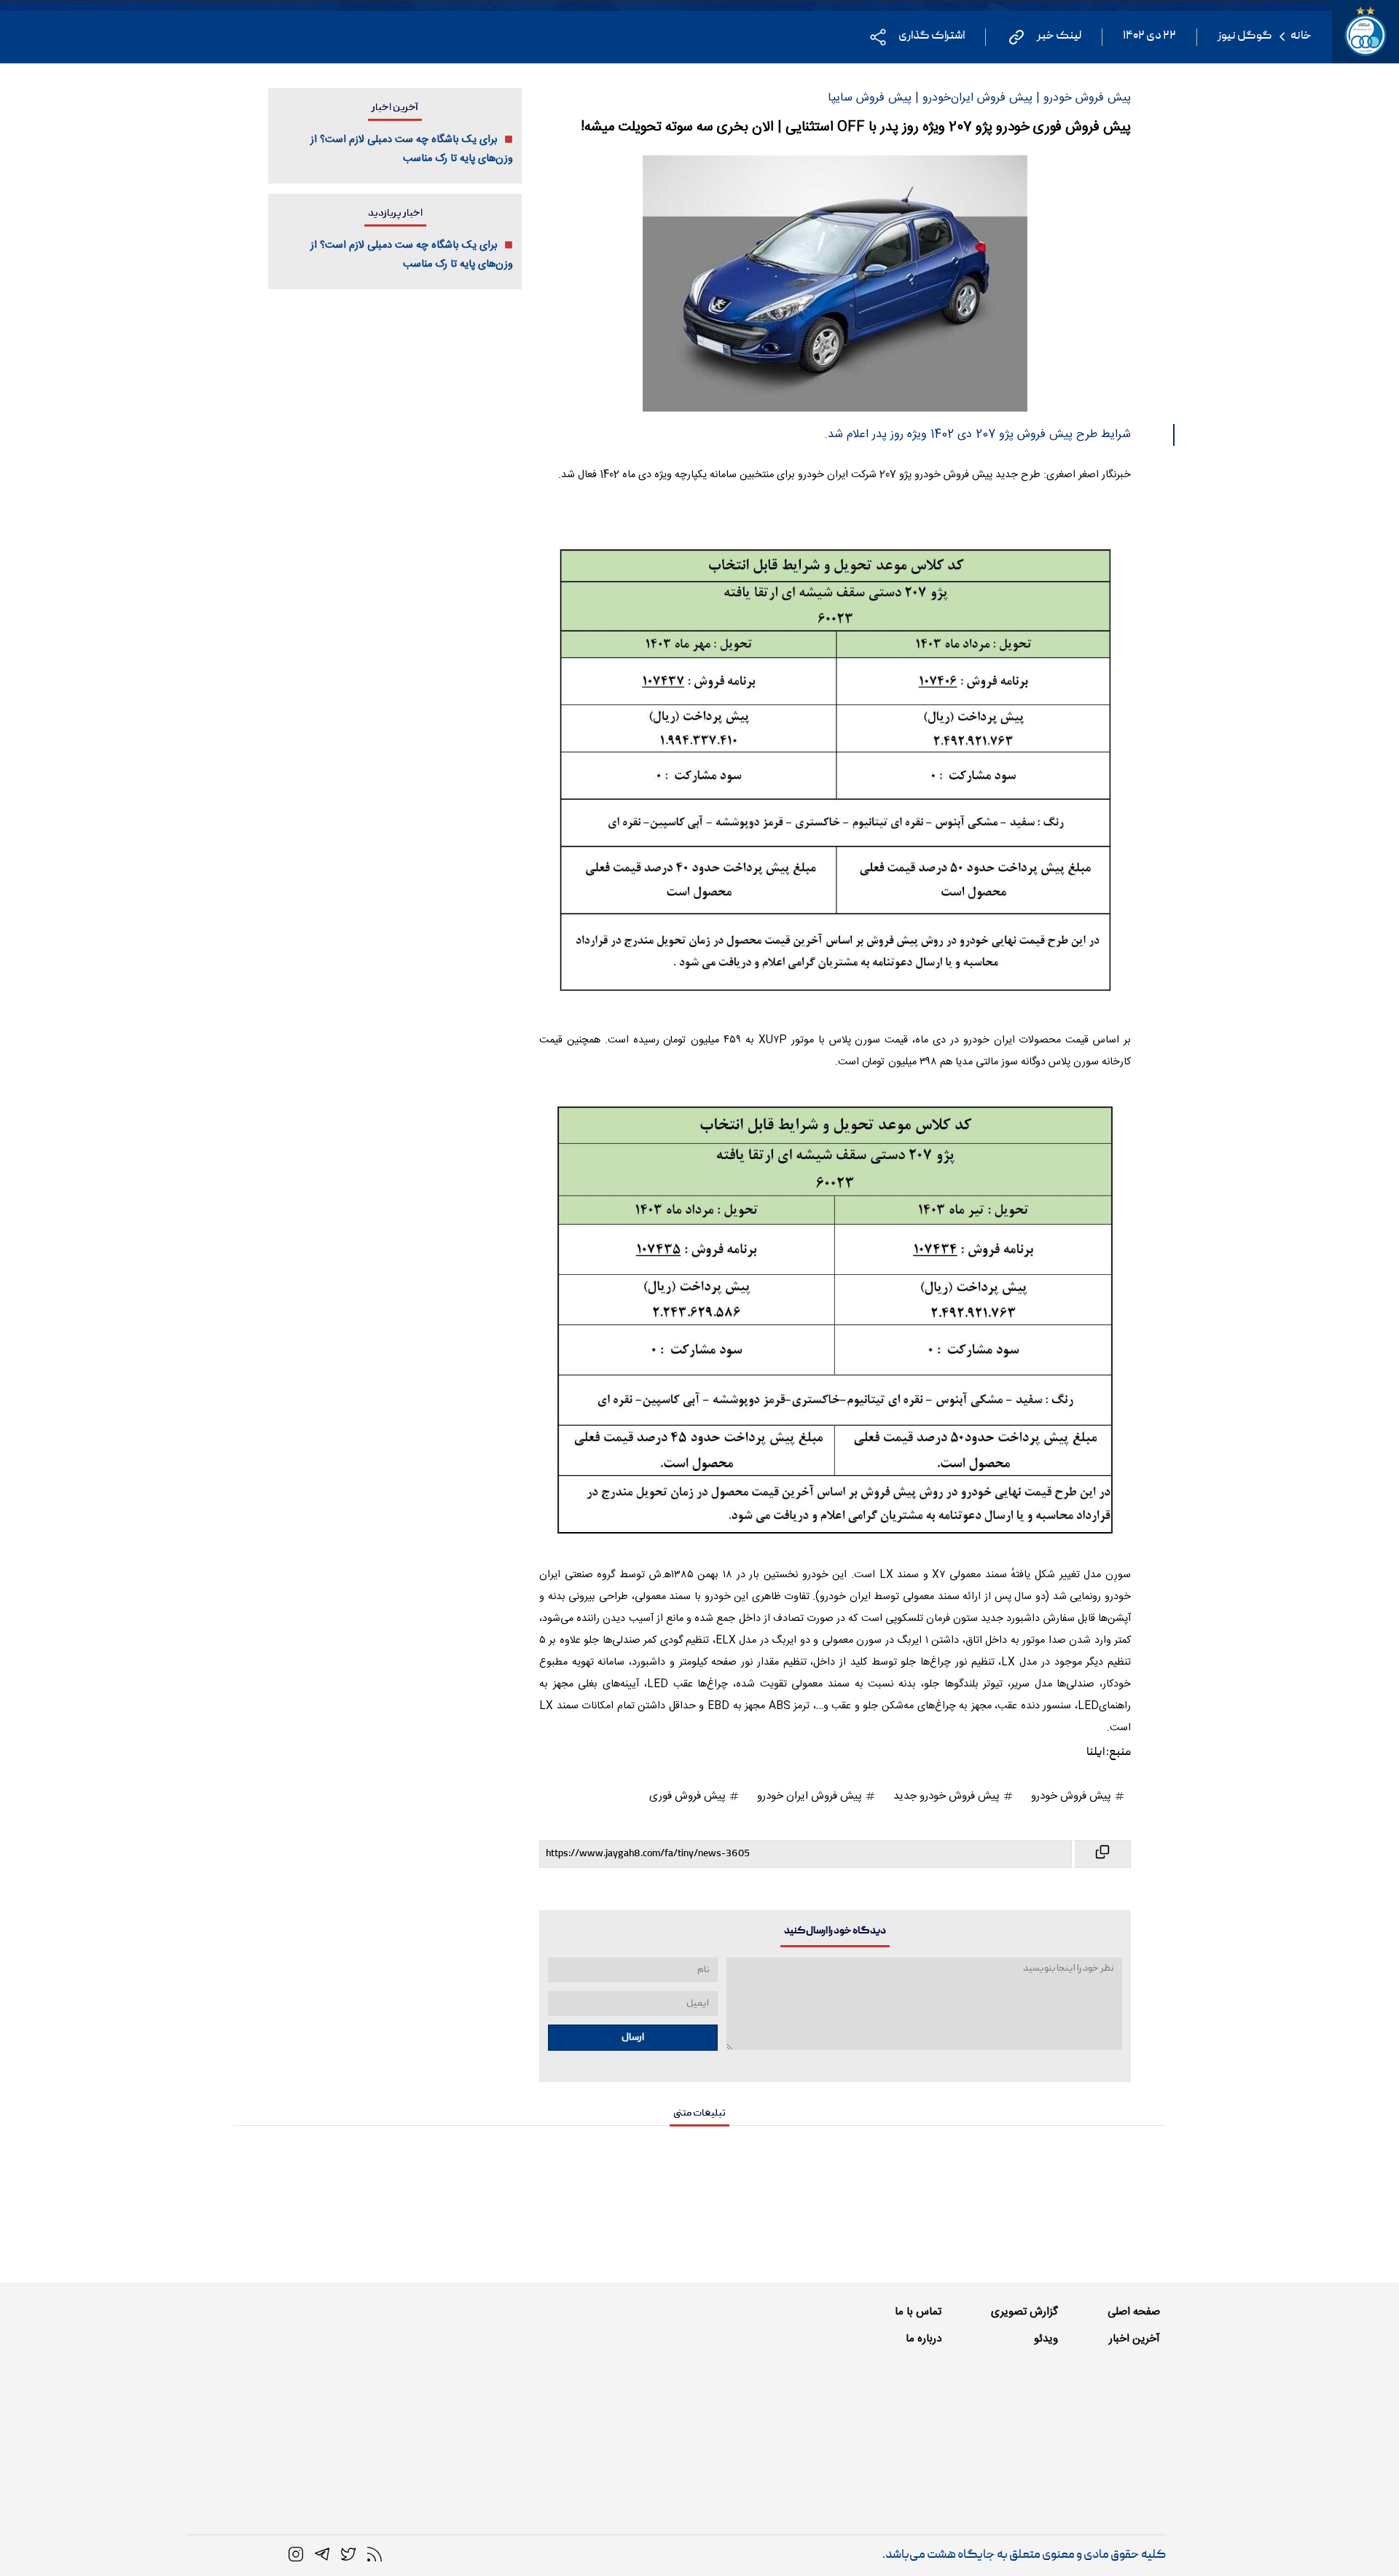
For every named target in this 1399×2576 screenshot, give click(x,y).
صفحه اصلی (1134, 2312)
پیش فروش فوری (689, 1796)
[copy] (1101, 1854)
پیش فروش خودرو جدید (948, 1796)
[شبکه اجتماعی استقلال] (348, 2555)
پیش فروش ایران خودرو (811, 1796)
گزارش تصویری (1024, 2312)
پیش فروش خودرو (1073, 1796)
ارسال (633, 2038)
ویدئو (1046, 2339)
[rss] (375, 2555)
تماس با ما (918, 2312)
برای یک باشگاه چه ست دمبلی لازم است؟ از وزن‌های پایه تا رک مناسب (412, 149)
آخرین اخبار (1135, 2339)
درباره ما (924, 2339)
